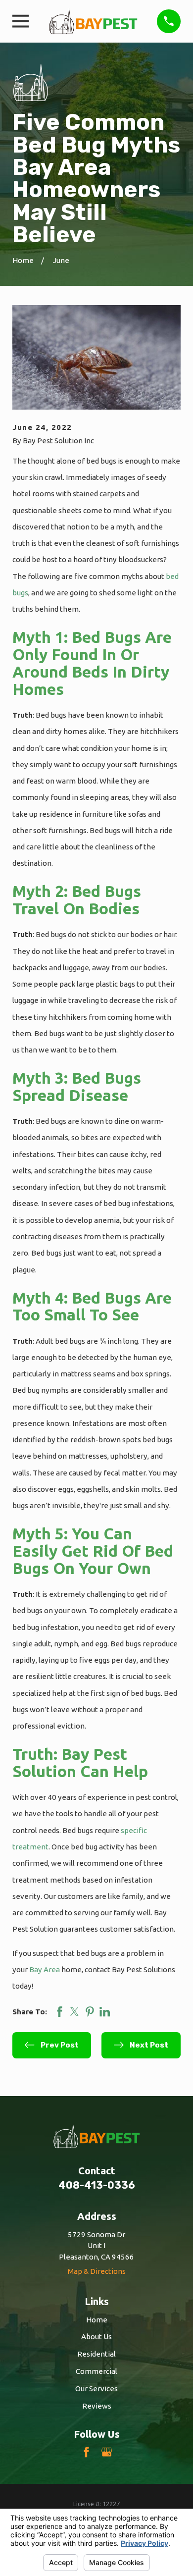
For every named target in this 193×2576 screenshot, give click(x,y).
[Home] (93, 21)
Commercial (96, 2371)
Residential (96, 2354)
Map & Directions (97, 2271)
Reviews (97, 2406)
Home (97, 2320)
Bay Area (45, 1970)
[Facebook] (86, 2452)
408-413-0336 (97, 2185)
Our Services (96, 2389)
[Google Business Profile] (107, 2452)
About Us (96, 2337)
